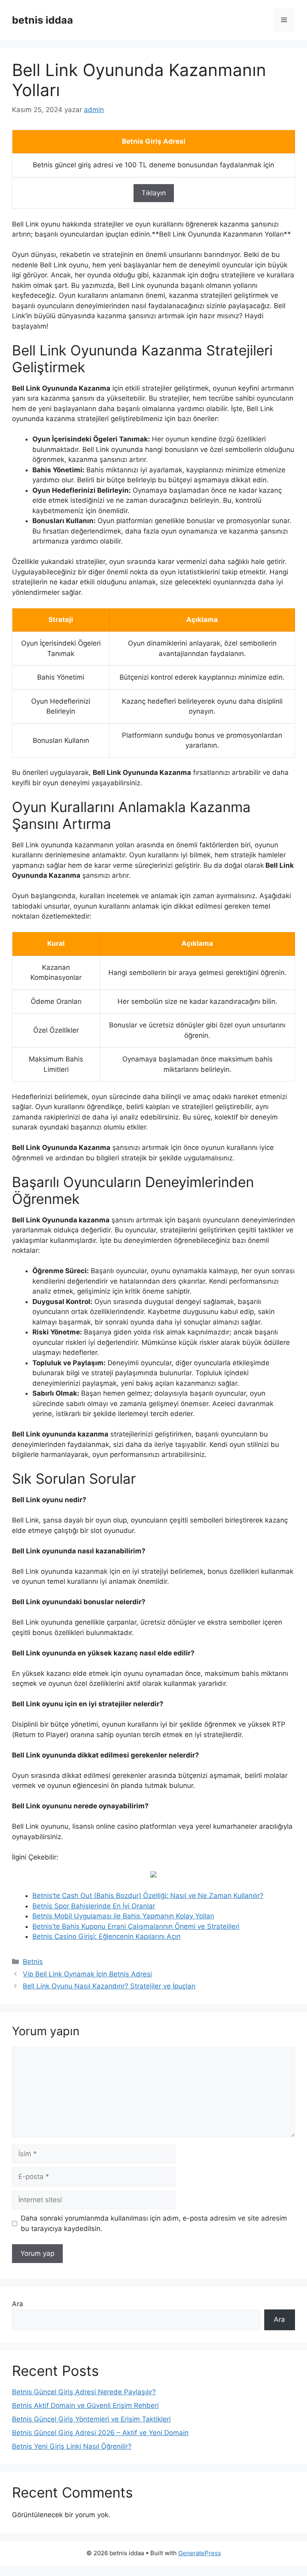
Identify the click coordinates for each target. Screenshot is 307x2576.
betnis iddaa (43, 20)
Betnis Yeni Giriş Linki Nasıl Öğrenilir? (72, 2446)
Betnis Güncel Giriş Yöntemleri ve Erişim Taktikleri (91, 2419)
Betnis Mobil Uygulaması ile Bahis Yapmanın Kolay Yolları (123, 1916)
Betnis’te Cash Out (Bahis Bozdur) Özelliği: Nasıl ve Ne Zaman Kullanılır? (148, 1896)
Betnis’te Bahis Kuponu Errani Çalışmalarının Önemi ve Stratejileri (136, 1926)
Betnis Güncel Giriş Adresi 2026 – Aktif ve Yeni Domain (100, 2433)
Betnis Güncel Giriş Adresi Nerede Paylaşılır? (84, 2392)
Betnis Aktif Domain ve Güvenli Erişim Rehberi (85, 2405)
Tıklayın (154, 193)
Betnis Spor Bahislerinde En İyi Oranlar (94, 1906)
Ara (18, 2304)
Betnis (33, 1962)
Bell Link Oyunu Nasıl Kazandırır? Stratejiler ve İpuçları (109, 1986)
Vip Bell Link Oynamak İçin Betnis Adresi (87, 1974)
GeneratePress (200, 2553)
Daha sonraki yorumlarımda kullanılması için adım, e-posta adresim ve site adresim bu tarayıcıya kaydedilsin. (154, 2223)
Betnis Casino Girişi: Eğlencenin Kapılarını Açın (107, 1936)
